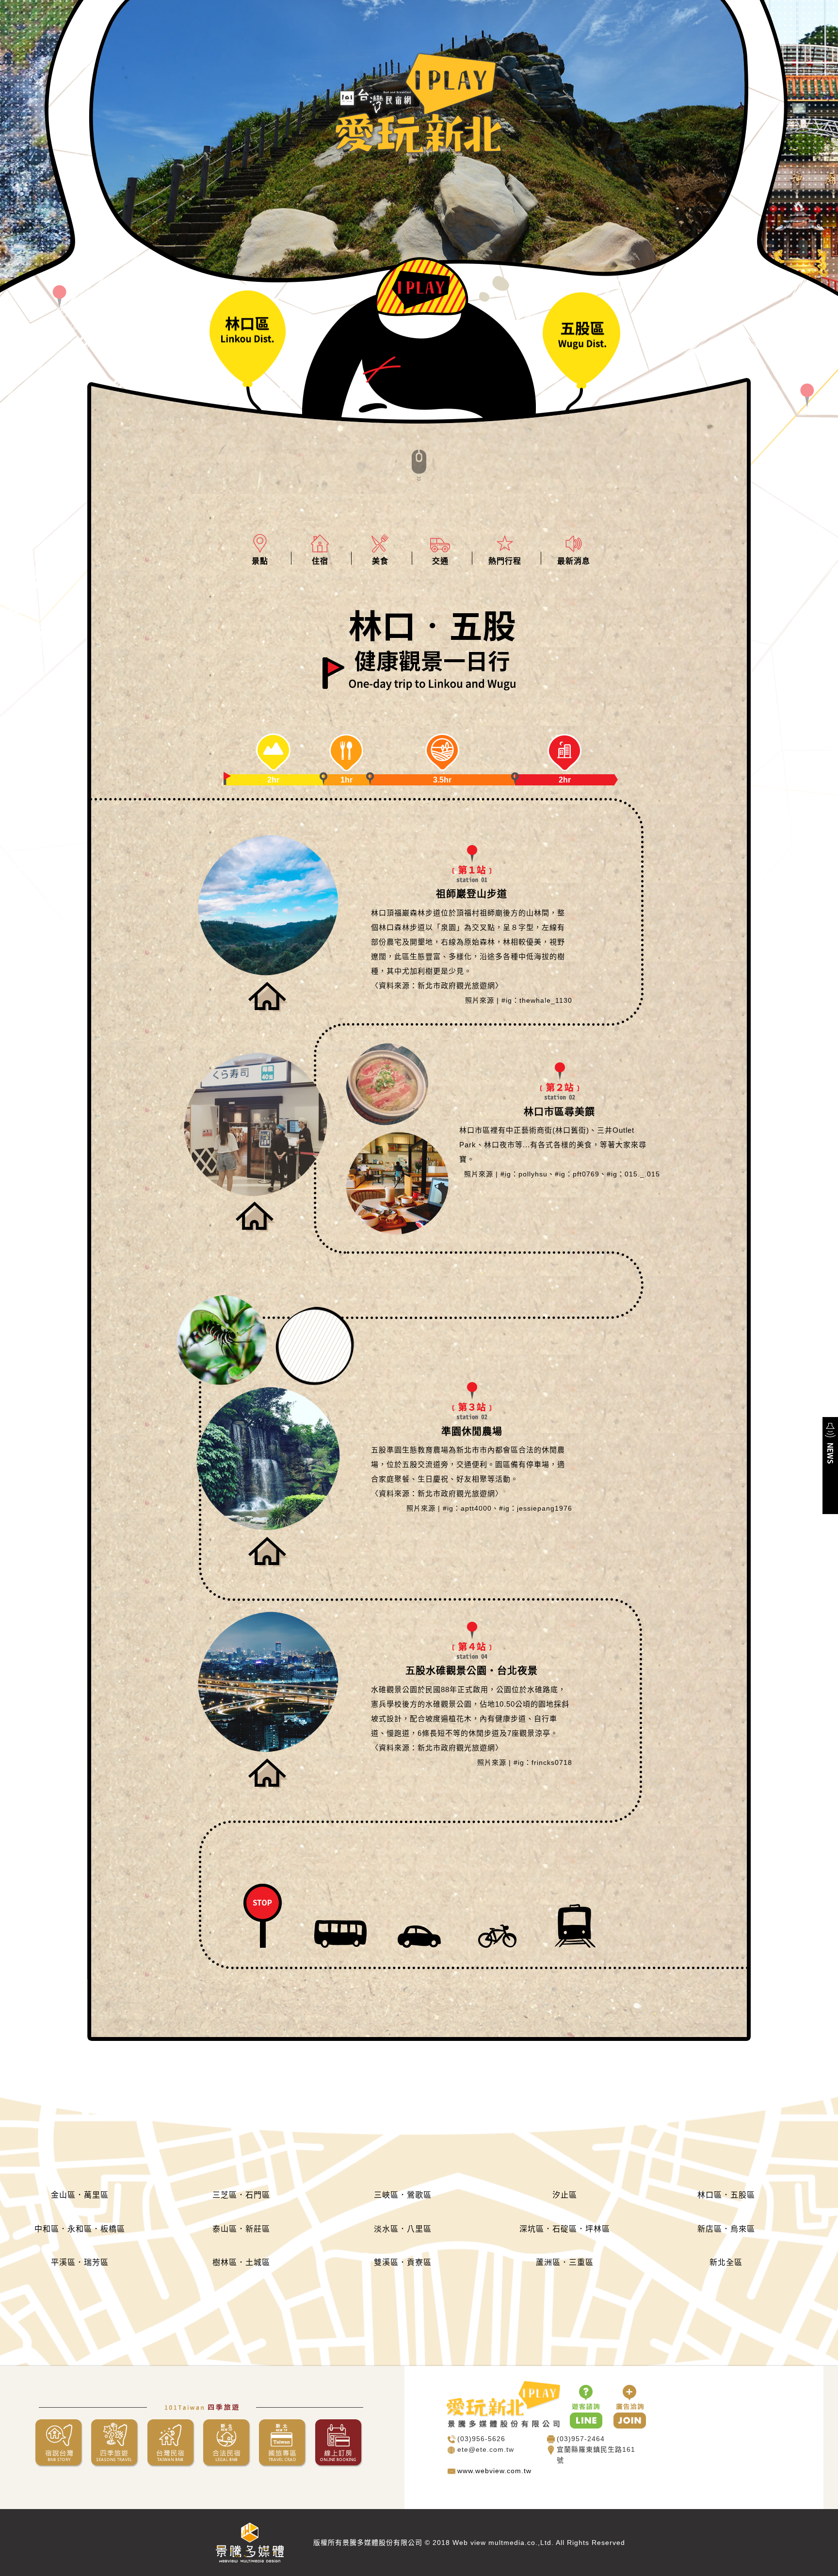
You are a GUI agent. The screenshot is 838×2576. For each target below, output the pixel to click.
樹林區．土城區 (241, 2262)
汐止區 (565, 2195)
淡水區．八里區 (403, 2229)
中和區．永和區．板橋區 (80, 2229)
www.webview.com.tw (494, 2471)
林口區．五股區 (726, 2195)
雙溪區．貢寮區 (403, 2262)
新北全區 (726, 2262)
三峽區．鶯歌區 (403, 2195)
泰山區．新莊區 (241, 2229)
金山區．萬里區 (80, 2195)
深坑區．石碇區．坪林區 (565, 2229)
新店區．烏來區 (726, 2229)
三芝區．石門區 (241, 2195)
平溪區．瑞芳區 (80, 2262)
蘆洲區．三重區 (565, 2262)
